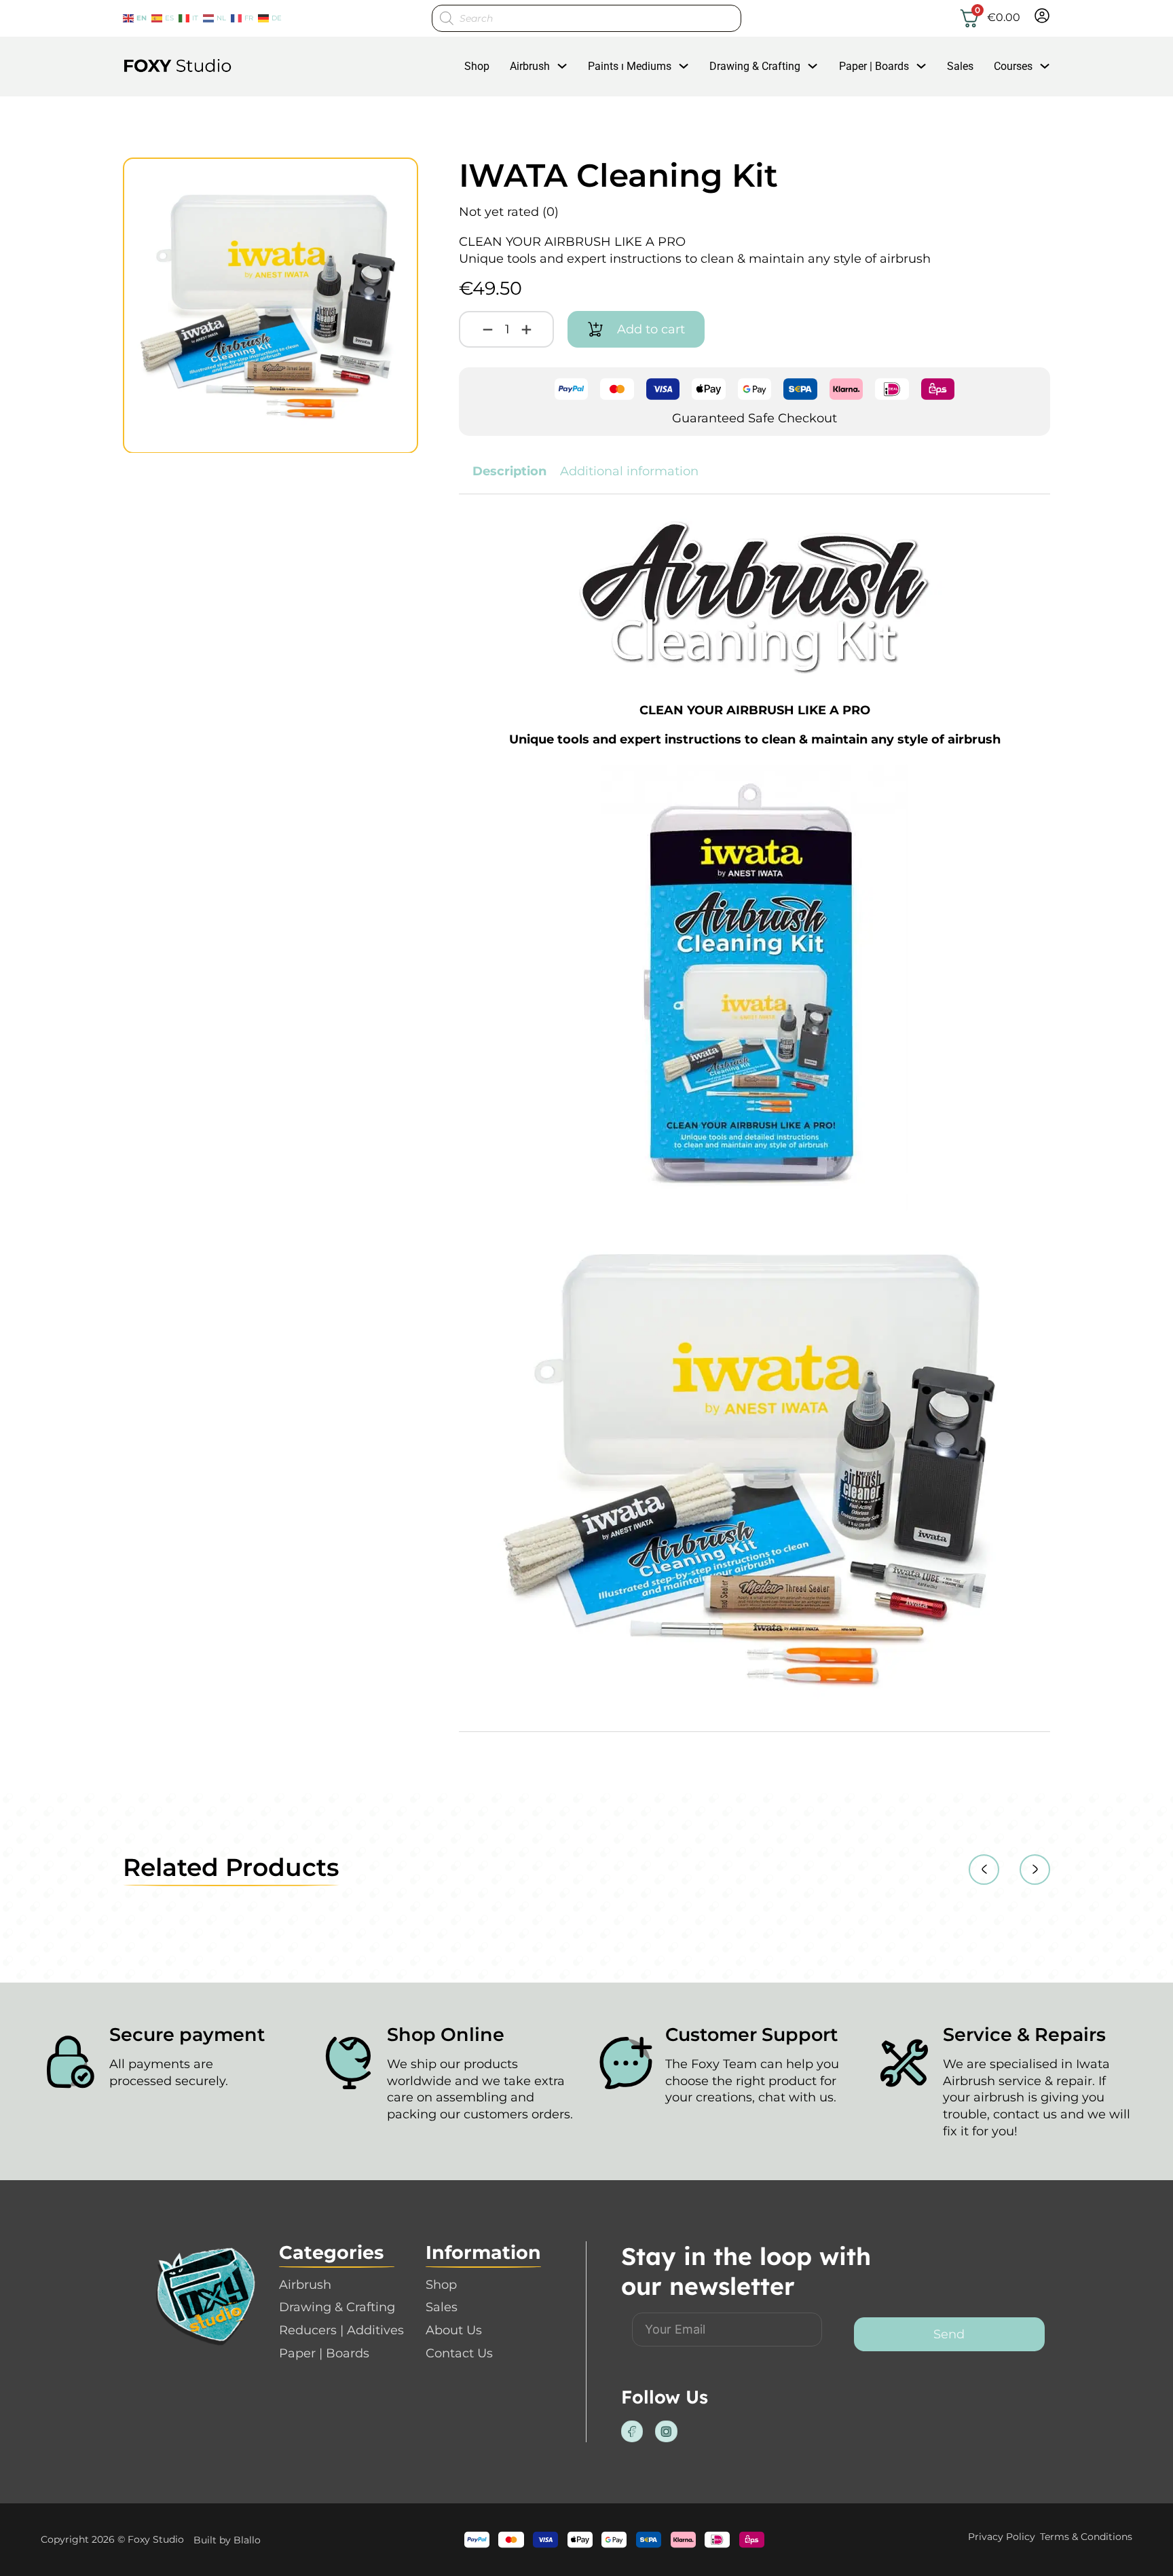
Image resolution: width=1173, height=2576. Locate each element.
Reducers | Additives (341, 2330)
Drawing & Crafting (755, 66)
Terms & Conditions (1086, 2537)
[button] (400, 176)
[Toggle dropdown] (562, 66)
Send (949, 2334)
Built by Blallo (227, 2540)
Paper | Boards (874, 66)
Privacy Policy (1002, 2537)
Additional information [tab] (629, 471)
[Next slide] (1035, 1870)
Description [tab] (509, 471)
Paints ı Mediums (630, 66)
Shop (477, 66)
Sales (960, 66)
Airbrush (530, 66)
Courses (1013, 66)
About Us (454, 2330)
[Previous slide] (984, 1870)
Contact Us (459, 2353)
